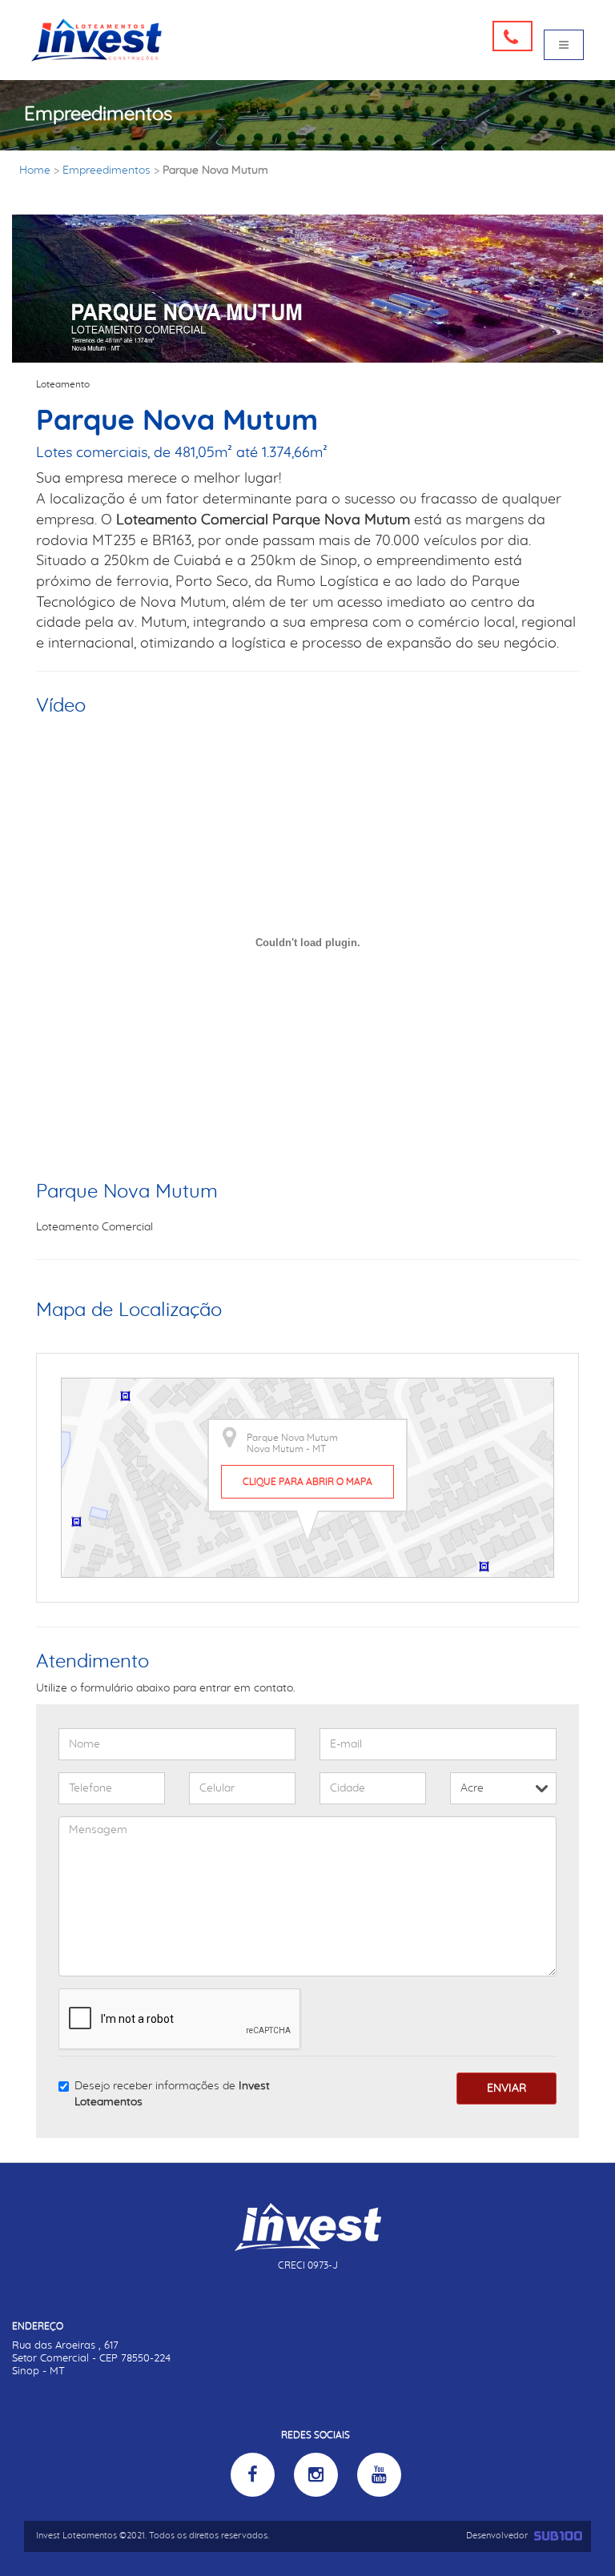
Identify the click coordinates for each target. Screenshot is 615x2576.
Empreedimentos (107, 171)
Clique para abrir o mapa (307, 1482)
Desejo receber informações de (172, 2094)
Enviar (506, 2088)
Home (35, 171)
